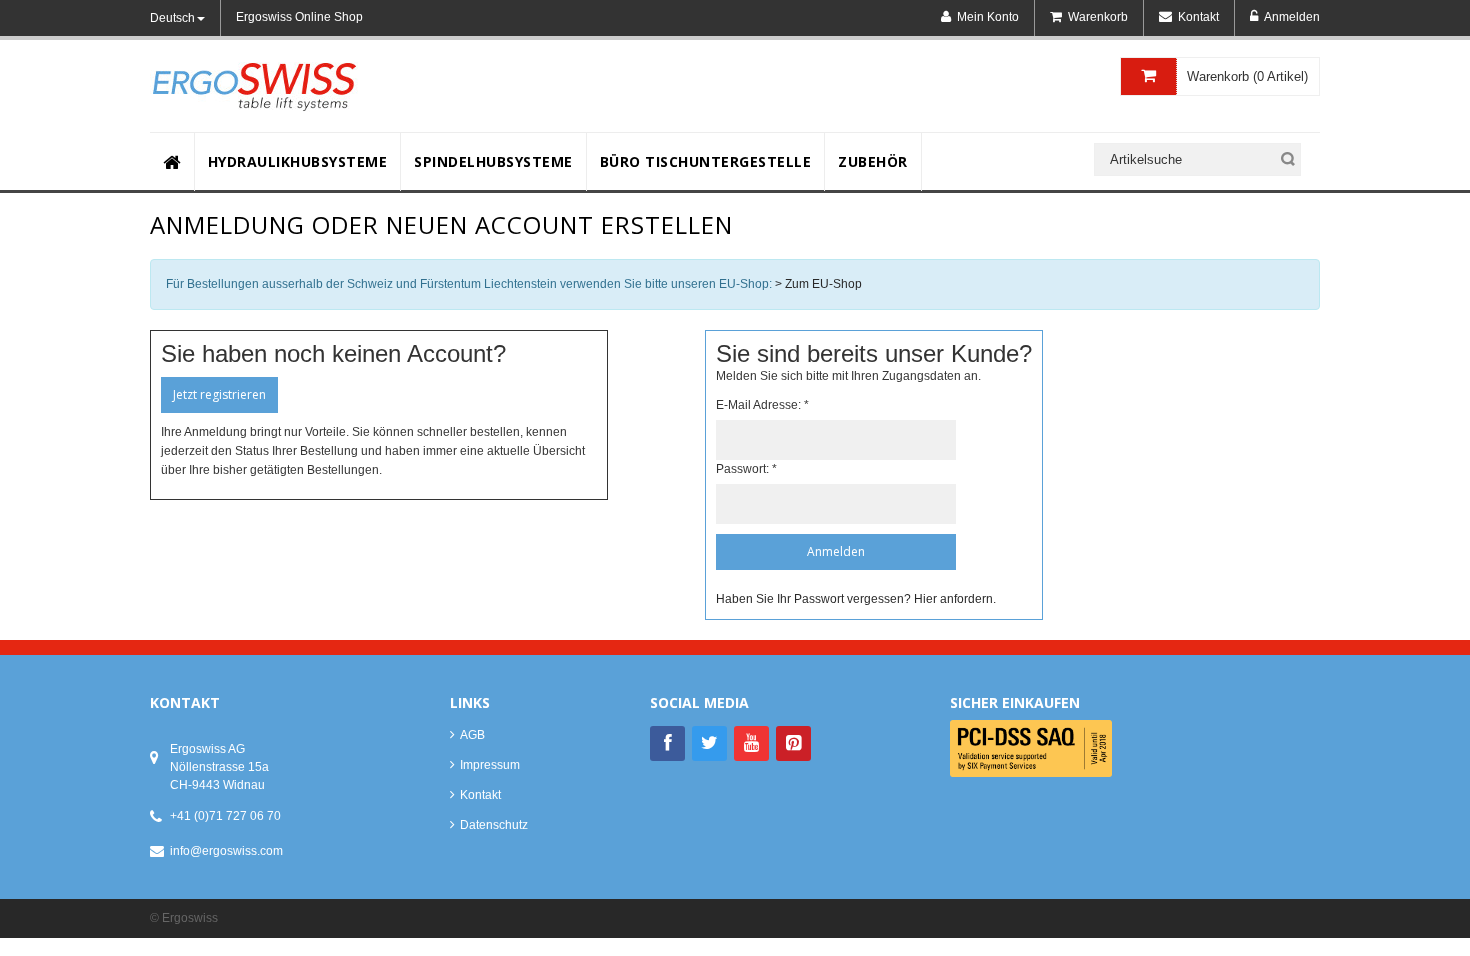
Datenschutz (494, 825)
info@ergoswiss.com (226, 851)
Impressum (490, 765)
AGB (472, 735)
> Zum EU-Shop (818, 284)
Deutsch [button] (172, 18)
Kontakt (480, 795)
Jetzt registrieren (219, 394)
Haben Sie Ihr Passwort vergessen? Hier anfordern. (856, 599)
